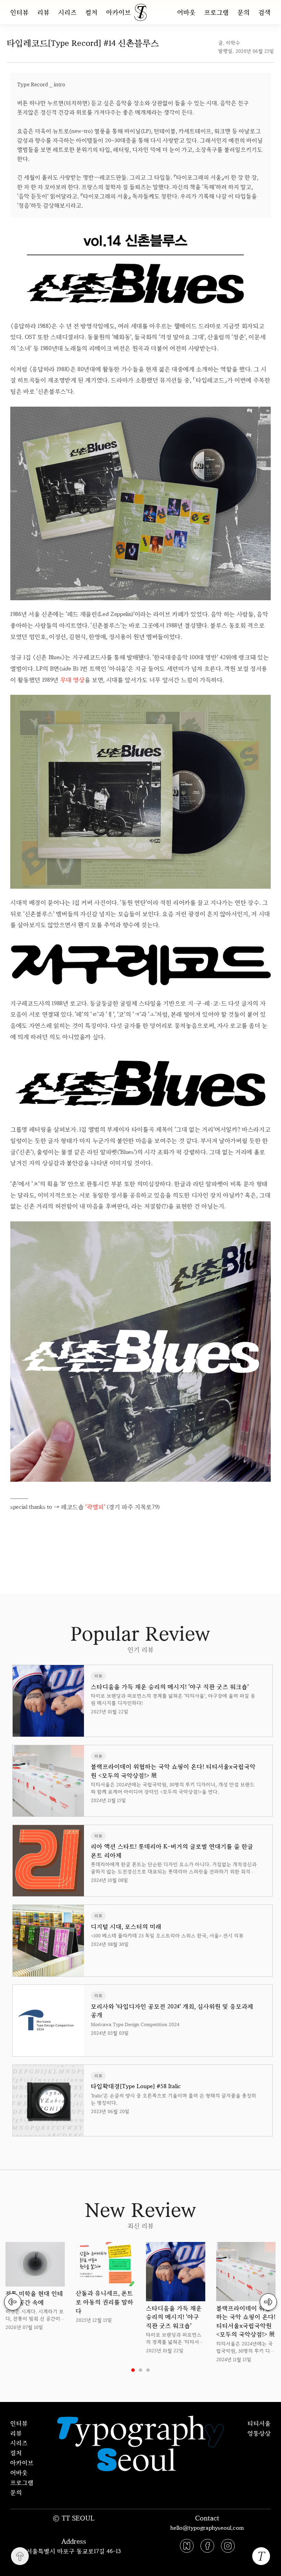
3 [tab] (148, 2370)
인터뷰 (20, 12)
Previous (13, 2302)
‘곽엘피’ (95, 1507)
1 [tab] (133, 2370)
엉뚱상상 (259, 2433)
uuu (164, 1528)
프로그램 (217, 12)
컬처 (91, 12)
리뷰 (44, 12)
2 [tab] (140, 2370)
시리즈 (68, 12)
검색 (265, 12)
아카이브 (119, 12)
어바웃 (186, 12)
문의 (244, 12)
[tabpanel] (35, 2287)
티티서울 (259, 2423)
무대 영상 (72, 680)
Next (268, 2302)
